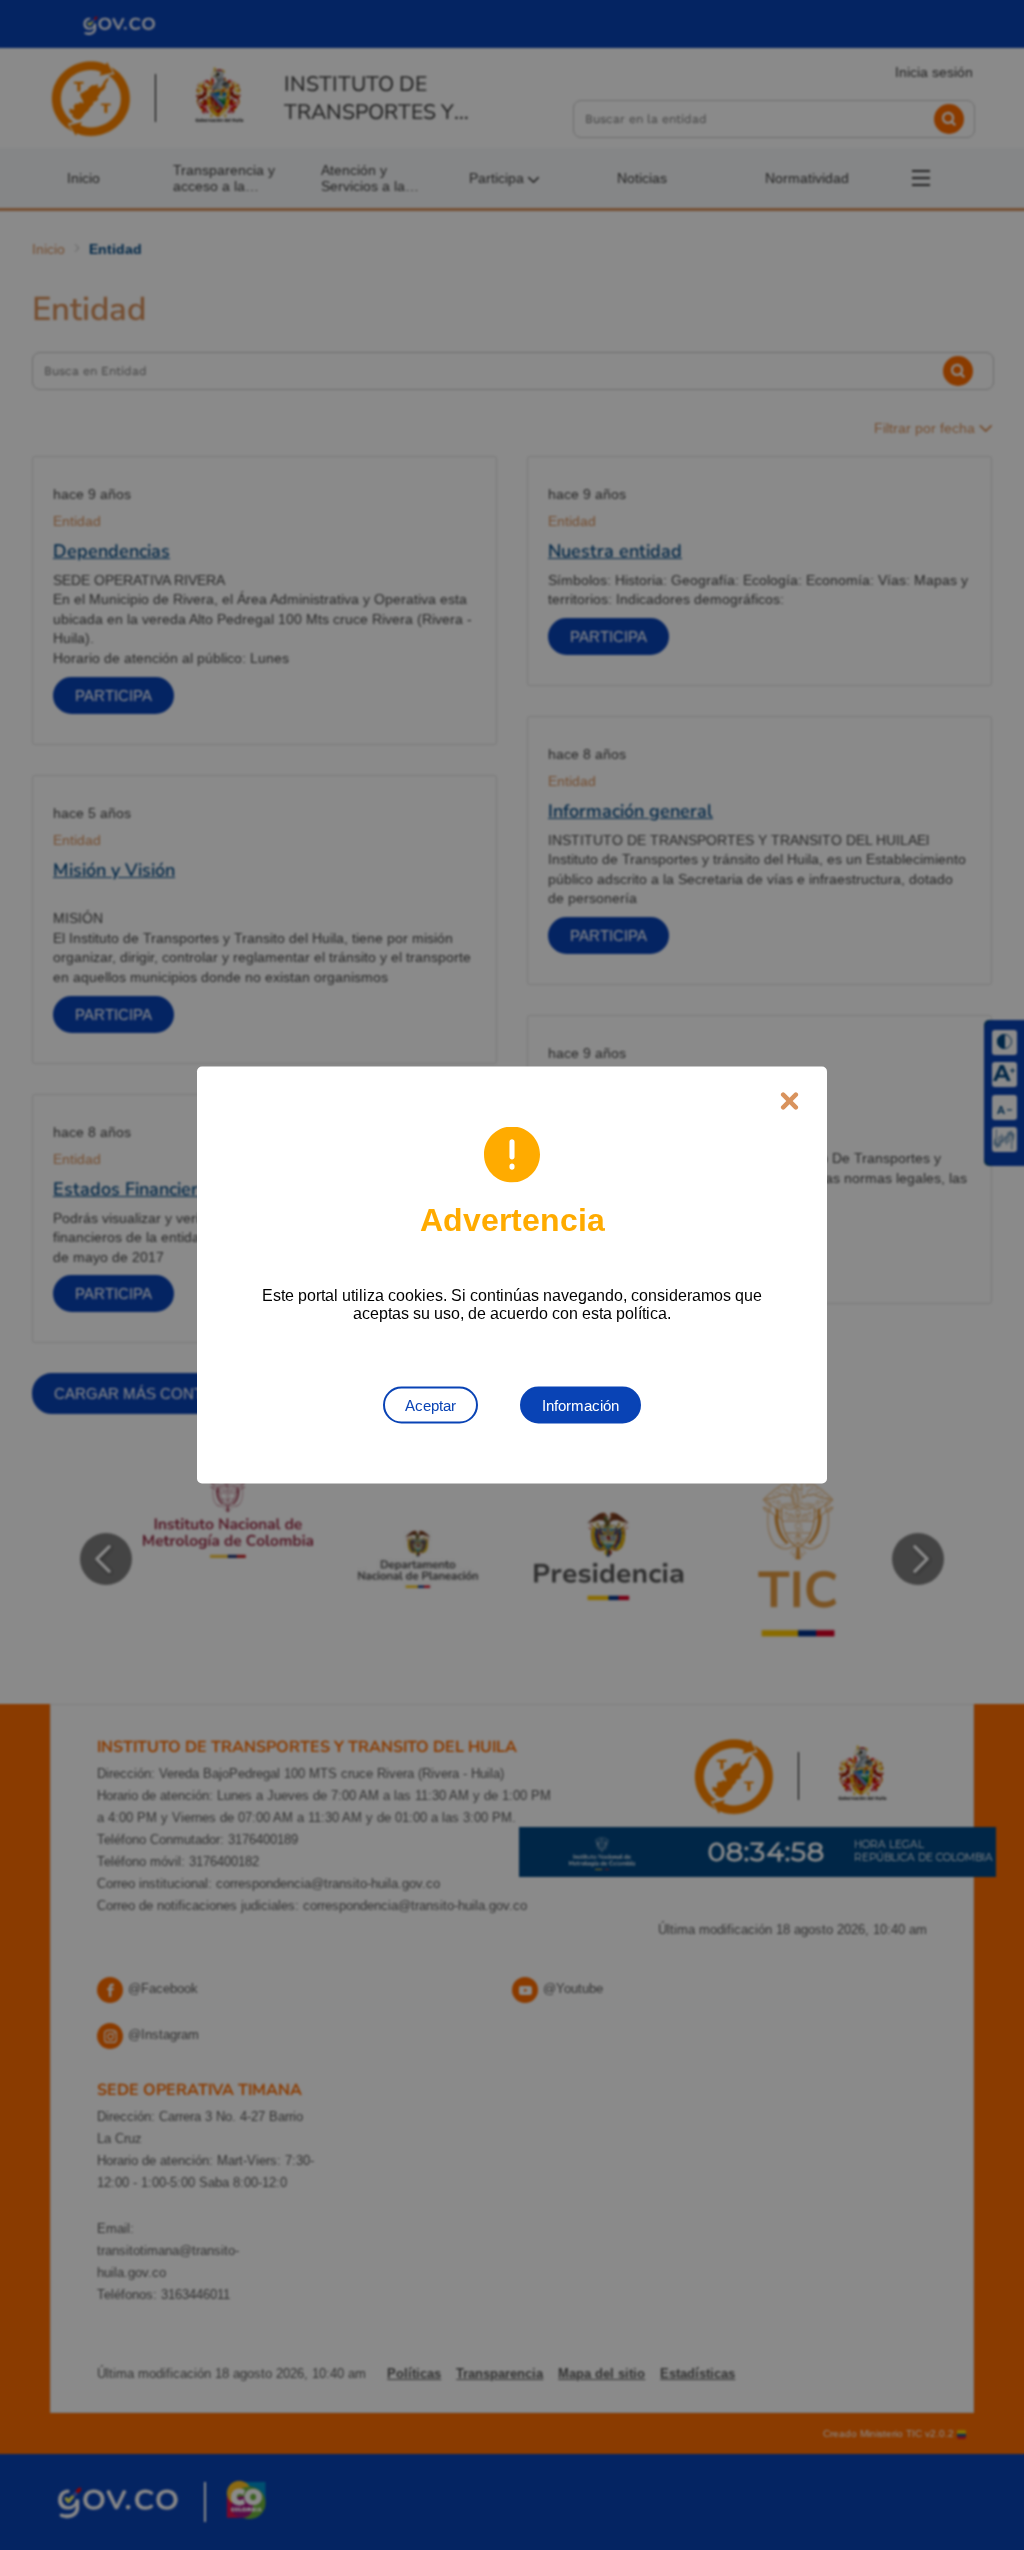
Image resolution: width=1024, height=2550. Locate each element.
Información (580, 1405)
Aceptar (430, 1405)
